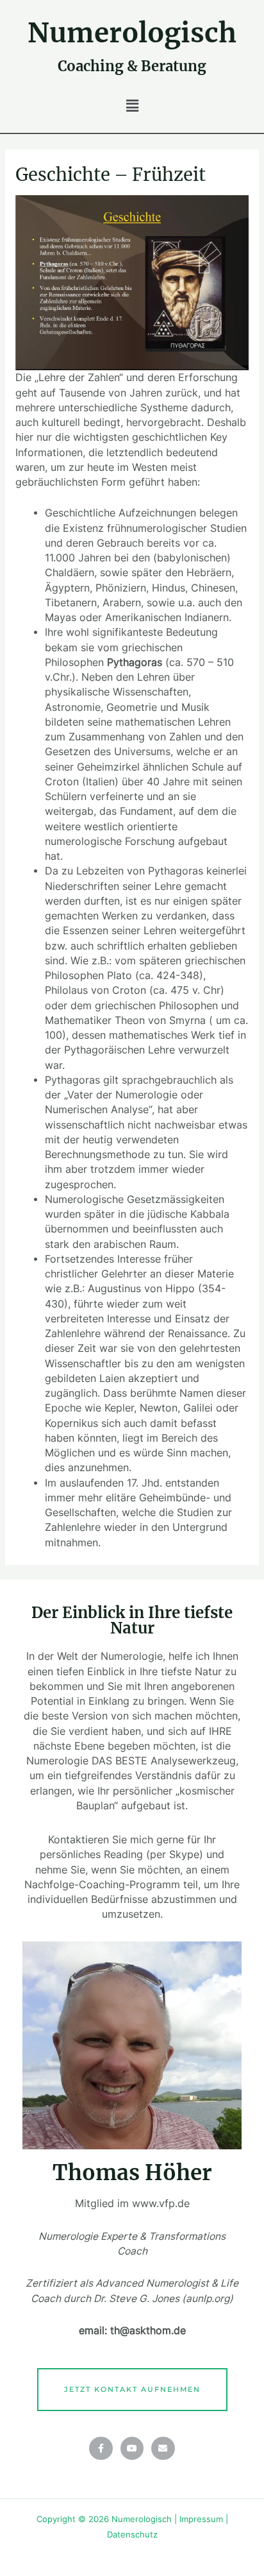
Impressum (201, 2519)
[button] (132, 106)
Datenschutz (132, 2535)
